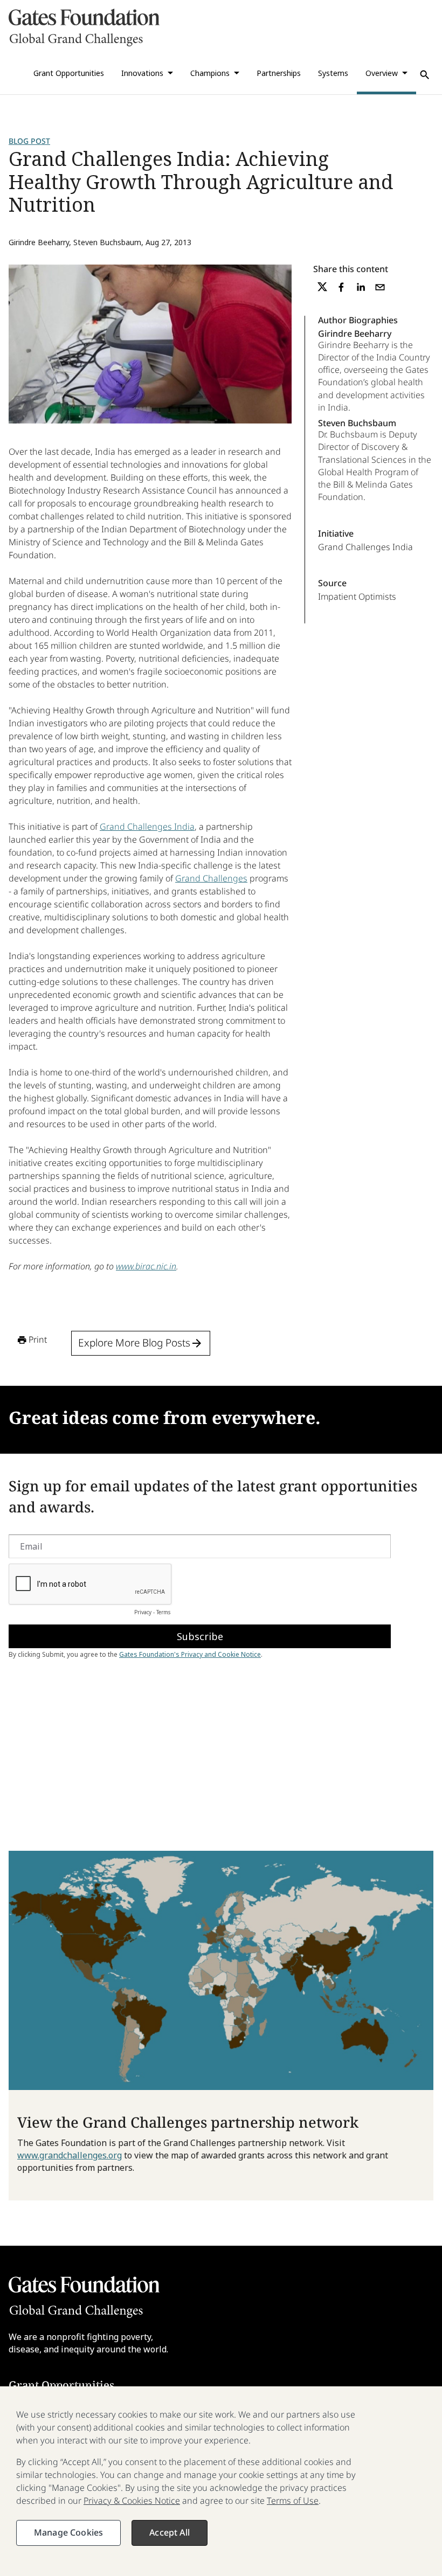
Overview (382, 73)
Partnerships (279, 73)
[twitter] (322, 287)
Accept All (170, 2532)
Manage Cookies (68, 2532)
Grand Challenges (211, 878)
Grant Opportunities (69, 73)
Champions (210, 73)
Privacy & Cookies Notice (132, 2501)
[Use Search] (425, 75)
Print (38, 1339)
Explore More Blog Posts (134, 1343)
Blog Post (29, 141)
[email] (380, 287)
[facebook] (341, 287)
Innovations (142, 73)
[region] (221, 2481)
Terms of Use (293, 2501)
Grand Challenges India (147, 827)
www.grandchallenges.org (70, 2155)
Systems (333, 73)
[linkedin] (361, 287)
